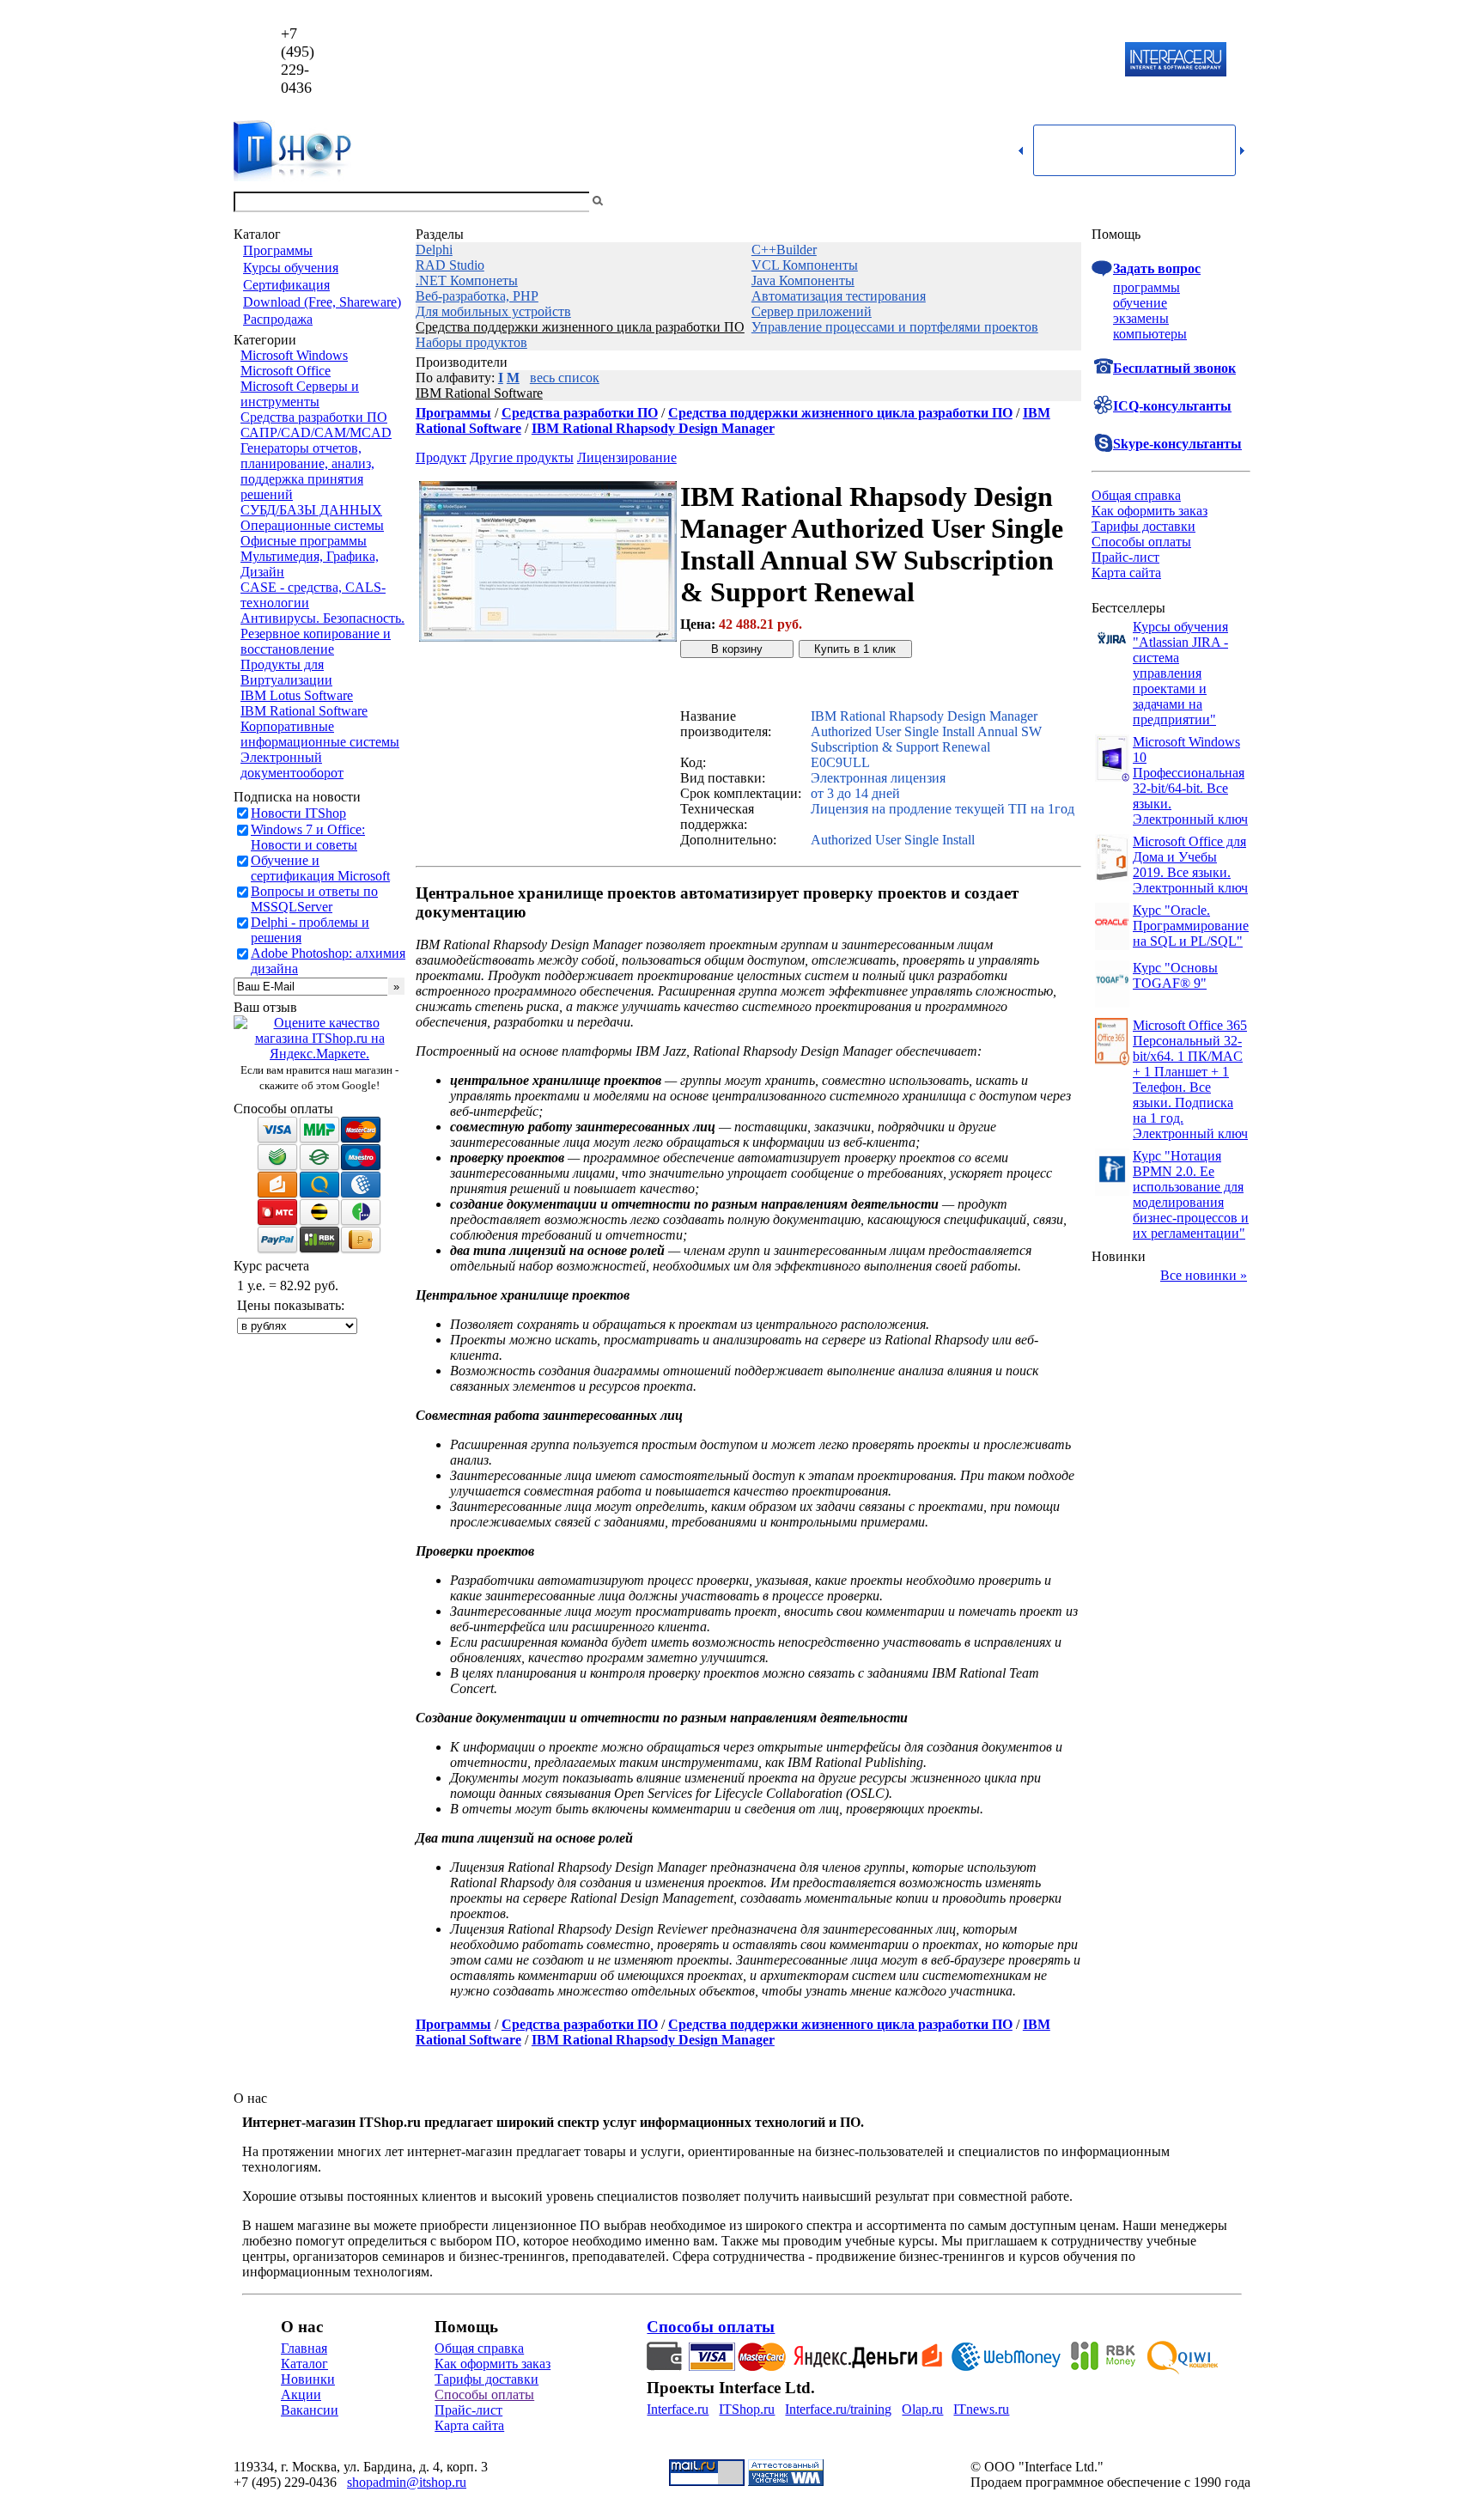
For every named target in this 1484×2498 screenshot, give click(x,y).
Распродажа (278, 319)
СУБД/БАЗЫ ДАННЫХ (311, 510)
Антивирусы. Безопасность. (322, 618)
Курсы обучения (291, 268)
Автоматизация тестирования (839, 296)
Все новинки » (1204, 1275)
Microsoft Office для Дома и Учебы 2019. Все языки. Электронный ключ (1190, 865)
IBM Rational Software (304, 711)
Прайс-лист (1125, 557)
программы (1146, 287)
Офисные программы (304, 541)
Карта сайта (1126, 573)
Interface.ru (678, 2409)
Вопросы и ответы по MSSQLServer (314, 899)
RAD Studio (450, 265)
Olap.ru (922, 2409)
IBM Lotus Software (297, 695)
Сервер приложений (812, 311)
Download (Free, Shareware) (322, 302)
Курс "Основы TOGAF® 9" (1175, 975)
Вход (1236, 201)
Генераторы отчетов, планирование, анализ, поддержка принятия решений (307, 471)
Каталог (304, 2364)
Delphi (434, 250)
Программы (278, 250)
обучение (1140, 303)
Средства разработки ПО (314, 417)
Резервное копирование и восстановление (316, 641)
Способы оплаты (1141, 542)
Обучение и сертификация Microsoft (320, 868)
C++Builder (784, 250)
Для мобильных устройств (493, 311)
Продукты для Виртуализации (286, 672)
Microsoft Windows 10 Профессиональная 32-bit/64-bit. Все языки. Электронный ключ (1190, 780)
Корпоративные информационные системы (320, 734)
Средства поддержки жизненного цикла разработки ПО (580, 327)
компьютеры (1150, 334)
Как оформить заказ (1149, 511)
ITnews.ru (981, 2409)
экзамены (1141, 318)
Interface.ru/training (838, 2409)
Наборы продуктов (471, 342)
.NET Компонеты (467, 280)
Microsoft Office (286, 371)
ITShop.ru (747, 2409)
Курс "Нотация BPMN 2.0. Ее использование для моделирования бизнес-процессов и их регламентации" (1191, 1194)
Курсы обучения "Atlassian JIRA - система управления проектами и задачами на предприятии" (1180, 673)
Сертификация (286, 285)
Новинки (308, 2379)
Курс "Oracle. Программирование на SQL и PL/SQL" (1191, 926)
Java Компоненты (803, 280)
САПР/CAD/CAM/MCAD (316, 433)
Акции (301, 2394)
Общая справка (1136, 495)
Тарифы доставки (1143, 526)
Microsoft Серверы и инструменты (300, 394)
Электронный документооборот (292, 765)
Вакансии (310, 2410)
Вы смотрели (635, 201)
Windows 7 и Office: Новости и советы (308, 837)
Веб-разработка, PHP (477, 296)
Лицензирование (627, 457)
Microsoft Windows (294, 355)
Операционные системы (312, 525)
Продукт (441, 457)
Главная (304, 2348)
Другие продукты (522, 457)
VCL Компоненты (805, 265)
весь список (565, 378)
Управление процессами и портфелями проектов (895, 327)
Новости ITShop (298, 813)
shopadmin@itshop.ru (962, 61)
